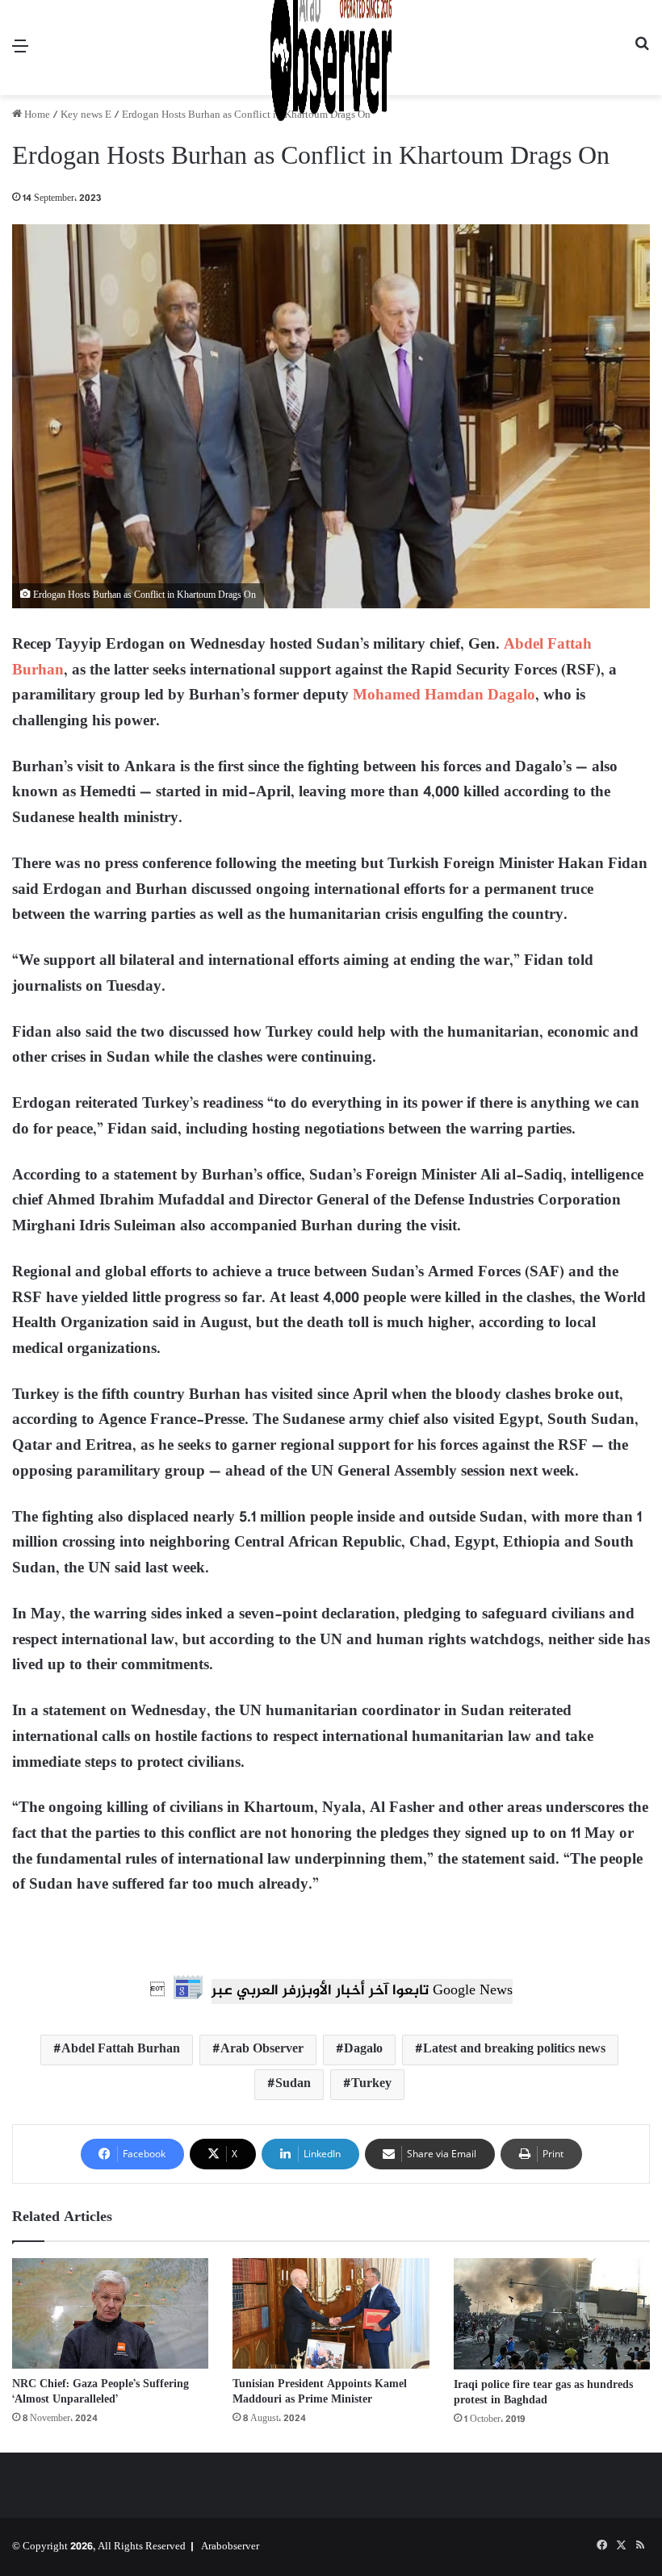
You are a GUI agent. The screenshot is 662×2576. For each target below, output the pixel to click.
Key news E (86, 115)
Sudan (293, 2084)
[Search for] (642, 54)
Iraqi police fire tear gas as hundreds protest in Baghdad (543, 2393)
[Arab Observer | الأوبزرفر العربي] (331, 48)
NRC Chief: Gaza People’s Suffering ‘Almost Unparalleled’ (101, 2392)
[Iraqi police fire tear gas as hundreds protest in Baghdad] (552, 2314)
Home (36, 115)
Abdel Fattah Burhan (121, 2050)
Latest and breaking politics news (514, 2050)
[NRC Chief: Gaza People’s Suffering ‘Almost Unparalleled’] (110, 2313)
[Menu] (20, 54)
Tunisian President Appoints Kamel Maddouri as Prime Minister (320, 2392)
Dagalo (363, 2050)
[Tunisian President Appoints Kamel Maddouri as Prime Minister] (331, 2313)
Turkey (371, 2084)
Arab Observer (262, 2050)
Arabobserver (230, 2547)
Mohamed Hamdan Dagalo (444, 696)
